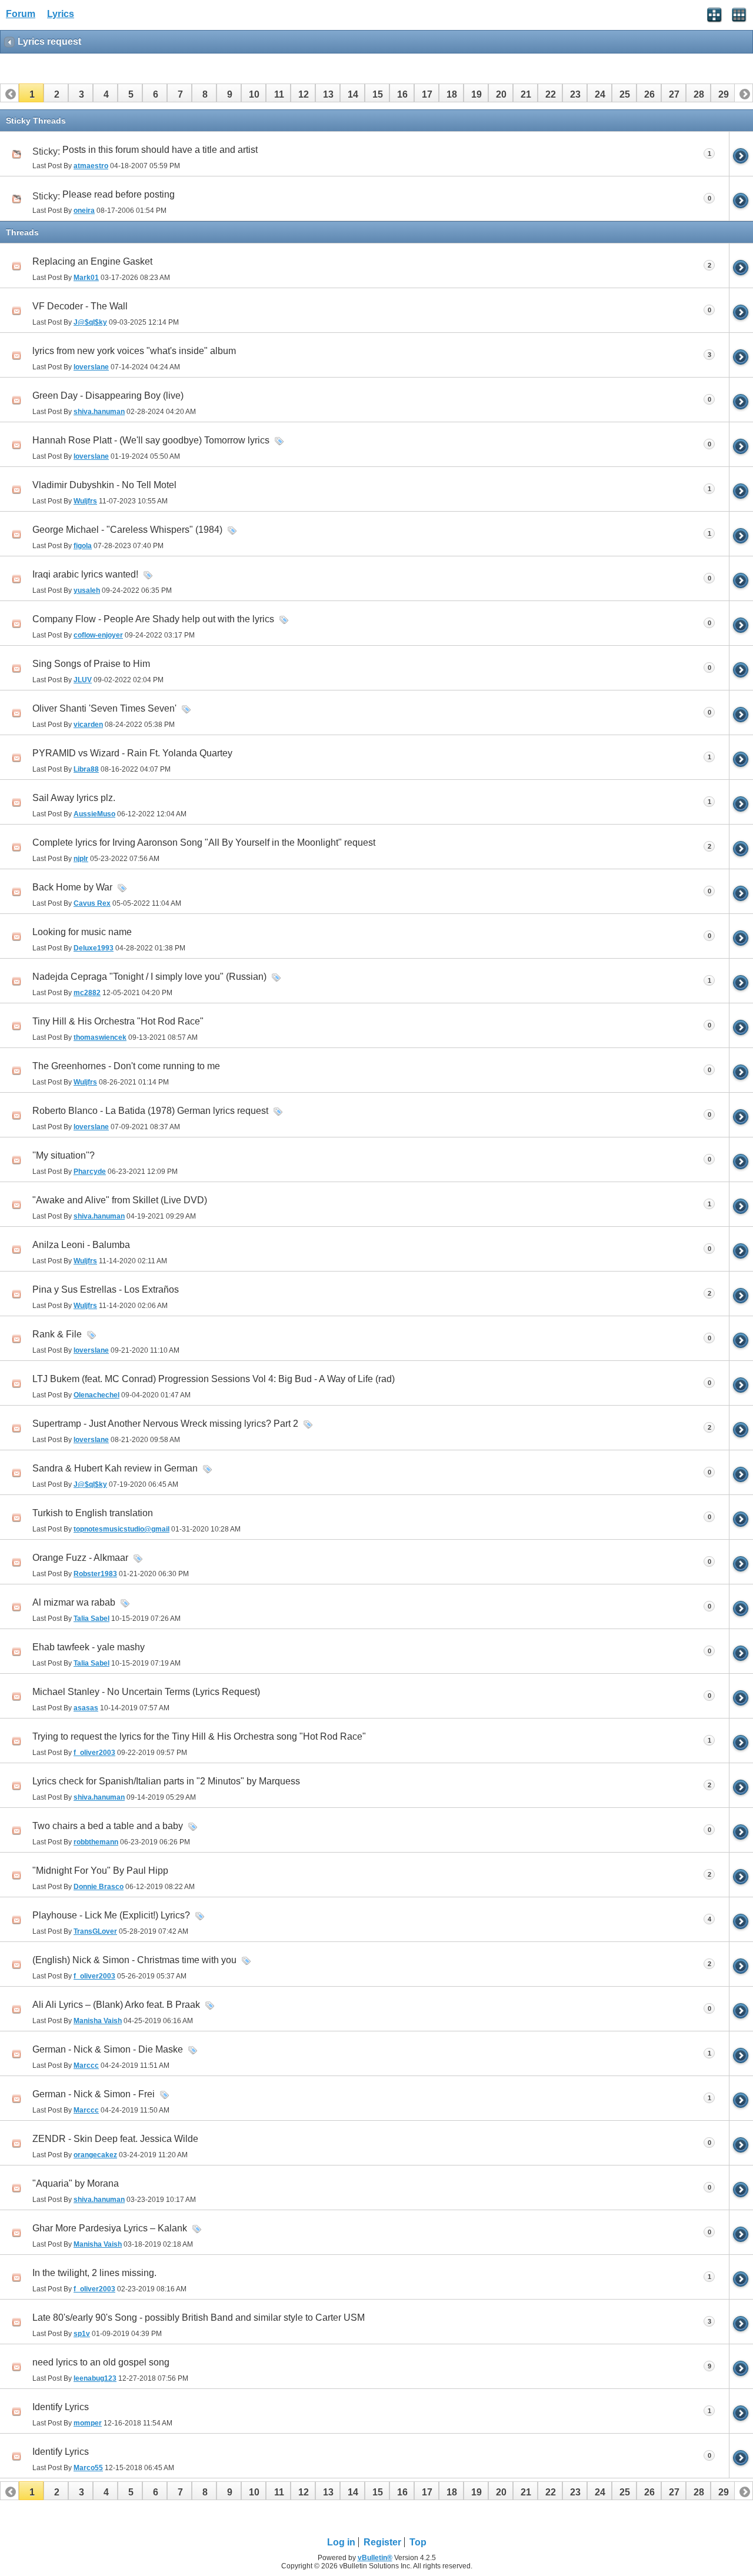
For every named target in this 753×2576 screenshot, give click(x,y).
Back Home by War (72, 887)
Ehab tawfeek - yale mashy (89, 1647)
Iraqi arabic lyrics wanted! (85, 574)
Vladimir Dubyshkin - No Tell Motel (104, 485)
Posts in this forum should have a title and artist (160, 150)
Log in (341, 2542)
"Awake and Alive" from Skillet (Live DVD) (120, 1200)
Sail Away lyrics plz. (74, 798)
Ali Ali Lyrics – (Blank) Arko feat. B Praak (116, 2005)
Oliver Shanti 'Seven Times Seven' (104, 708)
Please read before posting (119, 194)
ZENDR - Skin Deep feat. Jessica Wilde (115, 2139)
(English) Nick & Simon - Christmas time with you (134, 1960)
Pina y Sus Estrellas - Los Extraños (106, 1289)
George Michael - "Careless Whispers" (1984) (127, 530)
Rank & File (57, 1334)
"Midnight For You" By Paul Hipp (100, 1871)
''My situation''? (64, 1155)
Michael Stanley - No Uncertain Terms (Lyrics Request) (146, 1692)
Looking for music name (82, 932)
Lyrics (61, 14)
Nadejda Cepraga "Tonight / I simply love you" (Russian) (149, 977)
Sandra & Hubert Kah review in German (115, 1468)
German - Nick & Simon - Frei (94, 2094)
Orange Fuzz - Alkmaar (80, 1558)
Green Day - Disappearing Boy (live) (108, 396)
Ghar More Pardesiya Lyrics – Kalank (110, 2228)
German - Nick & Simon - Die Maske (108, 2049)
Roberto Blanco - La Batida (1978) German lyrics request (150, 1111)
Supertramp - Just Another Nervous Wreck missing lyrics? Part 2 (165, 1424)
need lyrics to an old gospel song (101, 2362)
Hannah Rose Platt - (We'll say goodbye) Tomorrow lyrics (151, 440)
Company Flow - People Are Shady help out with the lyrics (153, 619)
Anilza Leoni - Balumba (81, 1245)
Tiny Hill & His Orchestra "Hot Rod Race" (118, 1021)
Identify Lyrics (61, 2407)
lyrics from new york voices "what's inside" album (134, 351)
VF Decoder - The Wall (80, 306)
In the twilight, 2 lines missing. (94, 2273)
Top (418, 2542)
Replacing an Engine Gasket (92, 261)
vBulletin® (375, 2558)
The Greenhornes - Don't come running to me (126, 1066)
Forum (21, 14)
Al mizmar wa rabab (74, 1602)
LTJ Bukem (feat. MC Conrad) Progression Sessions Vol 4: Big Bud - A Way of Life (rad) (214, 1379)
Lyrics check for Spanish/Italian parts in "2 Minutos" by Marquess (166, 1781)
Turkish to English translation (93, 1513)
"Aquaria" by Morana (76, 2183)
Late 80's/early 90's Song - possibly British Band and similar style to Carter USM (199, 2318)
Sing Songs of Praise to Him (91, 664)
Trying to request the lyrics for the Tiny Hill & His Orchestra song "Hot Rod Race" (199, 1736)
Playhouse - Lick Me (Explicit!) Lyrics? (111, 1915)
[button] (31, 93)
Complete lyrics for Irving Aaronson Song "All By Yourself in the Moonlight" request (204, 842)
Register (382, 2542)
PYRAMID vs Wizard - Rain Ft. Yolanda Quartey (132, 753)
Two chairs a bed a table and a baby (108, 1826)
